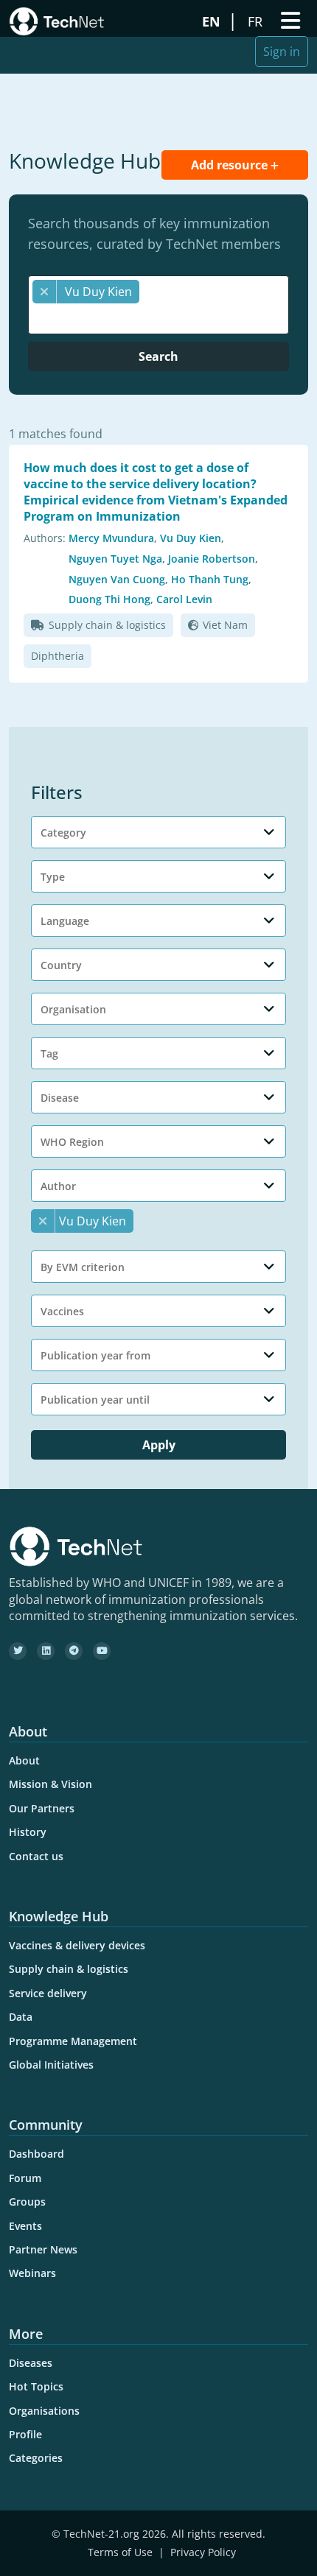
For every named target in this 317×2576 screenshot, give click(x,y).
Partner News (43, 2249)
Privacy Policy (203, 2552)
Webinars (32, 2273)
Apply (159, 1445)
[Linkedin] (46, 1651)
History (28, 1832)
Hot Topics (36, 2386)
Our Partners (42, 1808)
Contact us (36, 1856)
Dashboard (36, 2154)
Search (158, 356)
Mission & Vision (50, 1784)
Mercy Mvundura (111, 538)
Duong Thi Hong (109, 599)
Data (21, 2017)
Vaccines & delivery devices (77, 1945)
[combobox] (158, 305)
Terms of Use (120, 2552)
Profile (25, 2434)
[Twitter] (18, 1651)
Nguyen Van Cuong (117, 579)
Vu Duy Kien (191, 538)
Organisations (44, 2411)
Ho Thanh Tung (210, 579)
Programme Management (73, 2041)
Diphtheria (58, 656)
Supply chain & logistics (107, 625)
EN (213, 21)
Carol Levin (184, 599)
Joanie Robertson (212, 559)
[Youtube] (102, 1651)
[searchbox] (162, 318)
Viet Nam (225, 625)
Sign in (282, 52)
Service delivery (48, 1993)
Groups (27, 2202)
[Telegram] (74, 1651)
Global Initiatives (51, 2065)
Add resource (231, 165)
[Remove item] (45, 292)
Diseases (31, 2363)
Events (25, 2226)
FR (257, 21)
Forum (25, 2178)
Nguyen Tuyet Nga (115, 559)
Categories (36, 2458)
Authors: (45, 538)
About (24, 1760)
